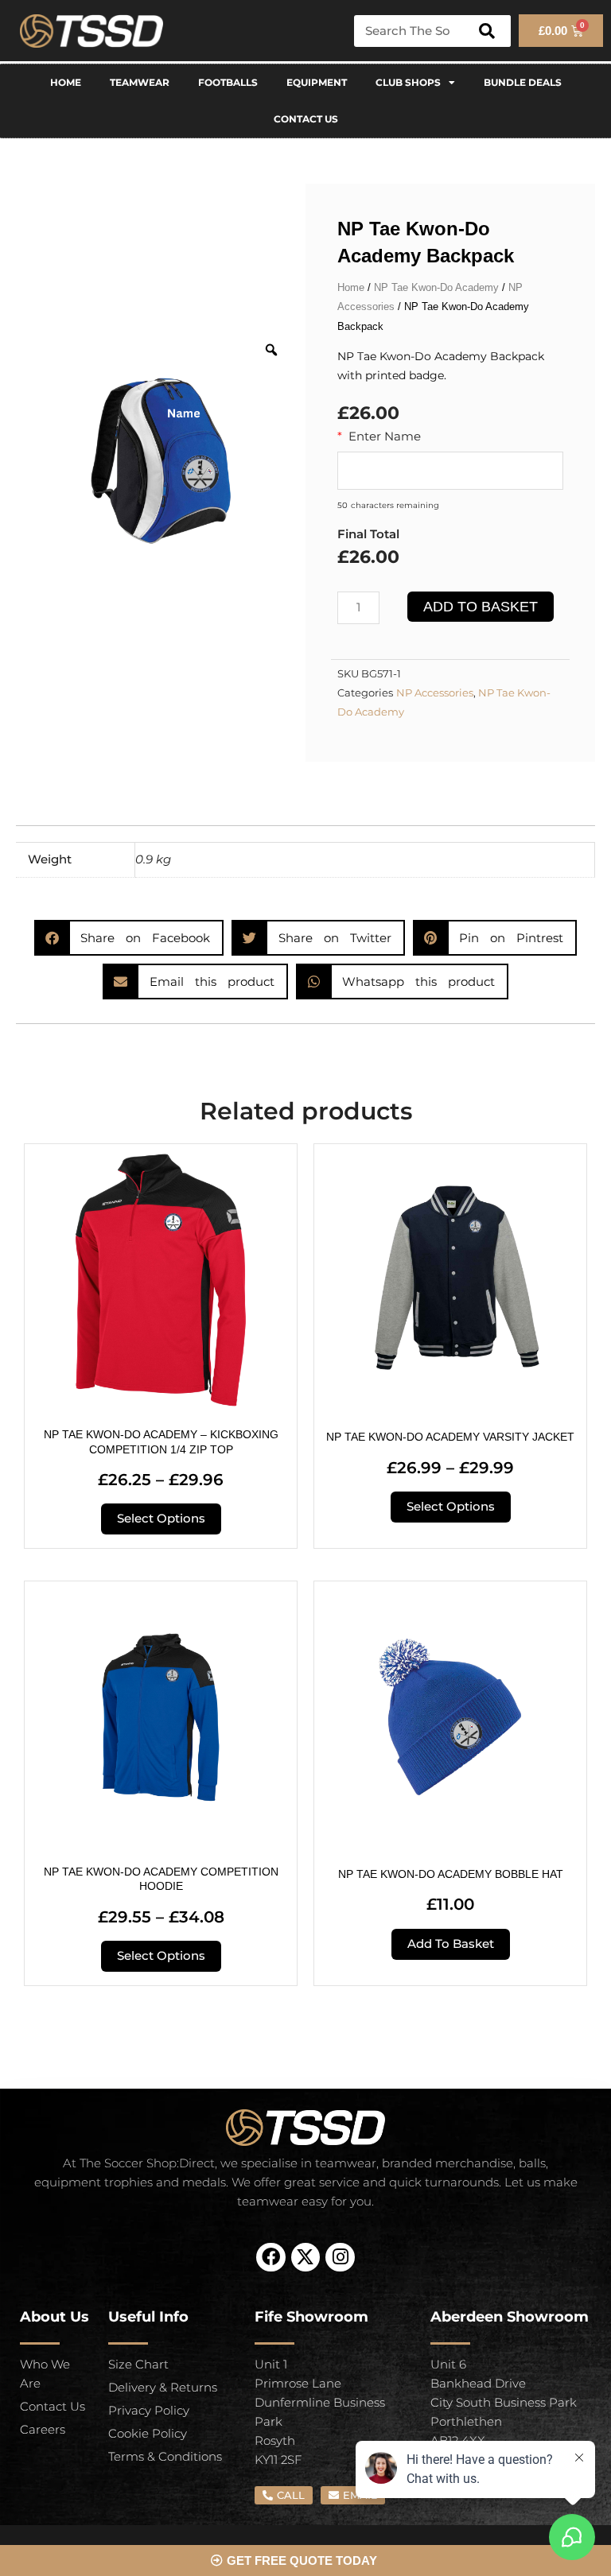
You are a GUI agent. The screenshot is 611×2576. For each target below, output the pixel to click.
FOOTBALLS (228, 82)
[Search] (487, 31)
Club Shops (408, 82)
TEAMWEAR (140, 82)
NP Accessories (435, 693)
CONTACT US (306, 119)
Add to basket (481, 607)
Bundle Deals (523, 82)
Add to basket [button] (451, 1944)
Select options (161, 1519)
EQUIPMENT (317, 82)
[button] (129, 938)
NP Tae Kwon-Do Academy (436, 287)
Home (66, 82)
